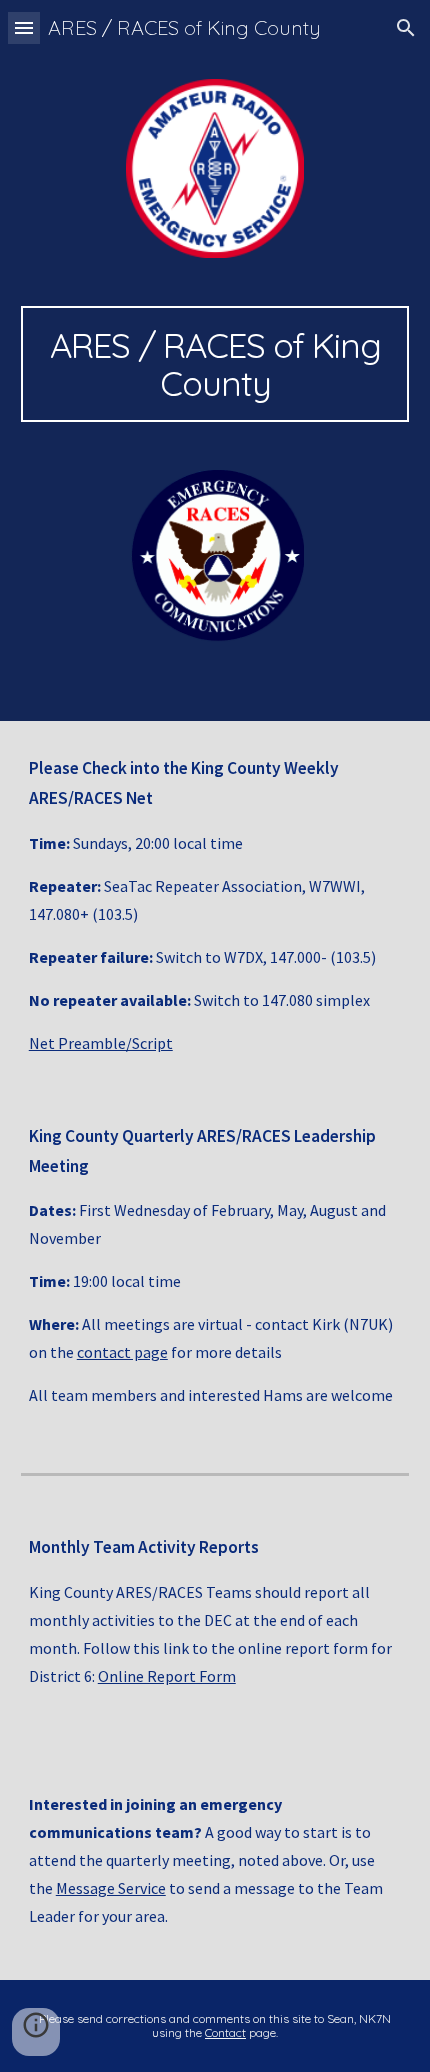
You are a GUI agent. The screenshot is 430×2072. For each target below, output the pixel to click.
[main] (215, 364)
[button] (24, 27)
